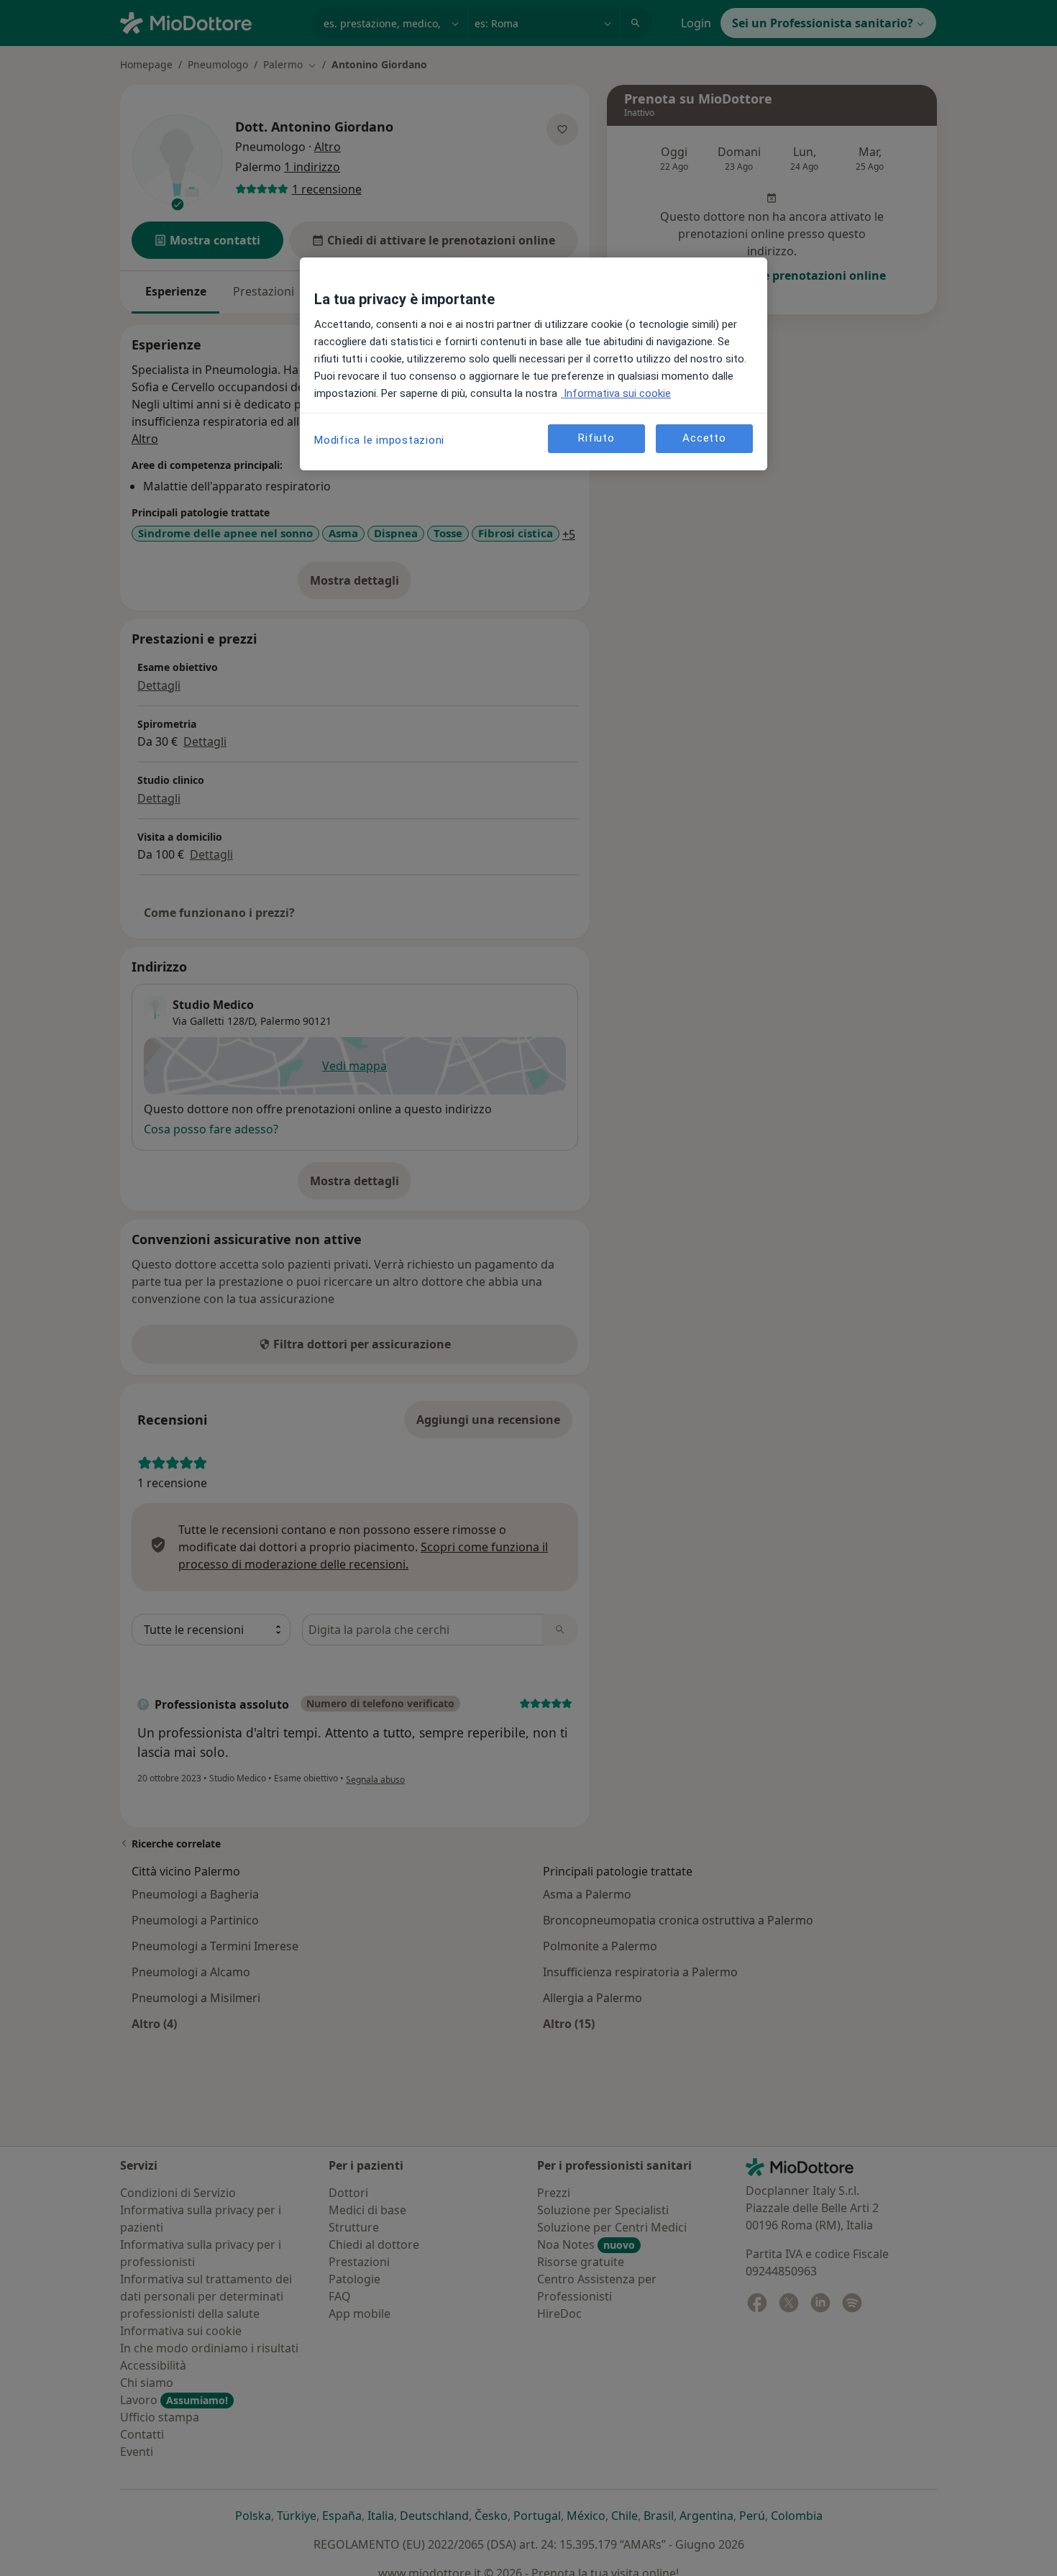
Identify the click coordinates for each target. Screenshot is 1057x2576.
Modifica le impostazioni (379, 440)
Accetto (704, 439)
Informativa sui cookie (616, 393)
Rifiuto (596, 439)
